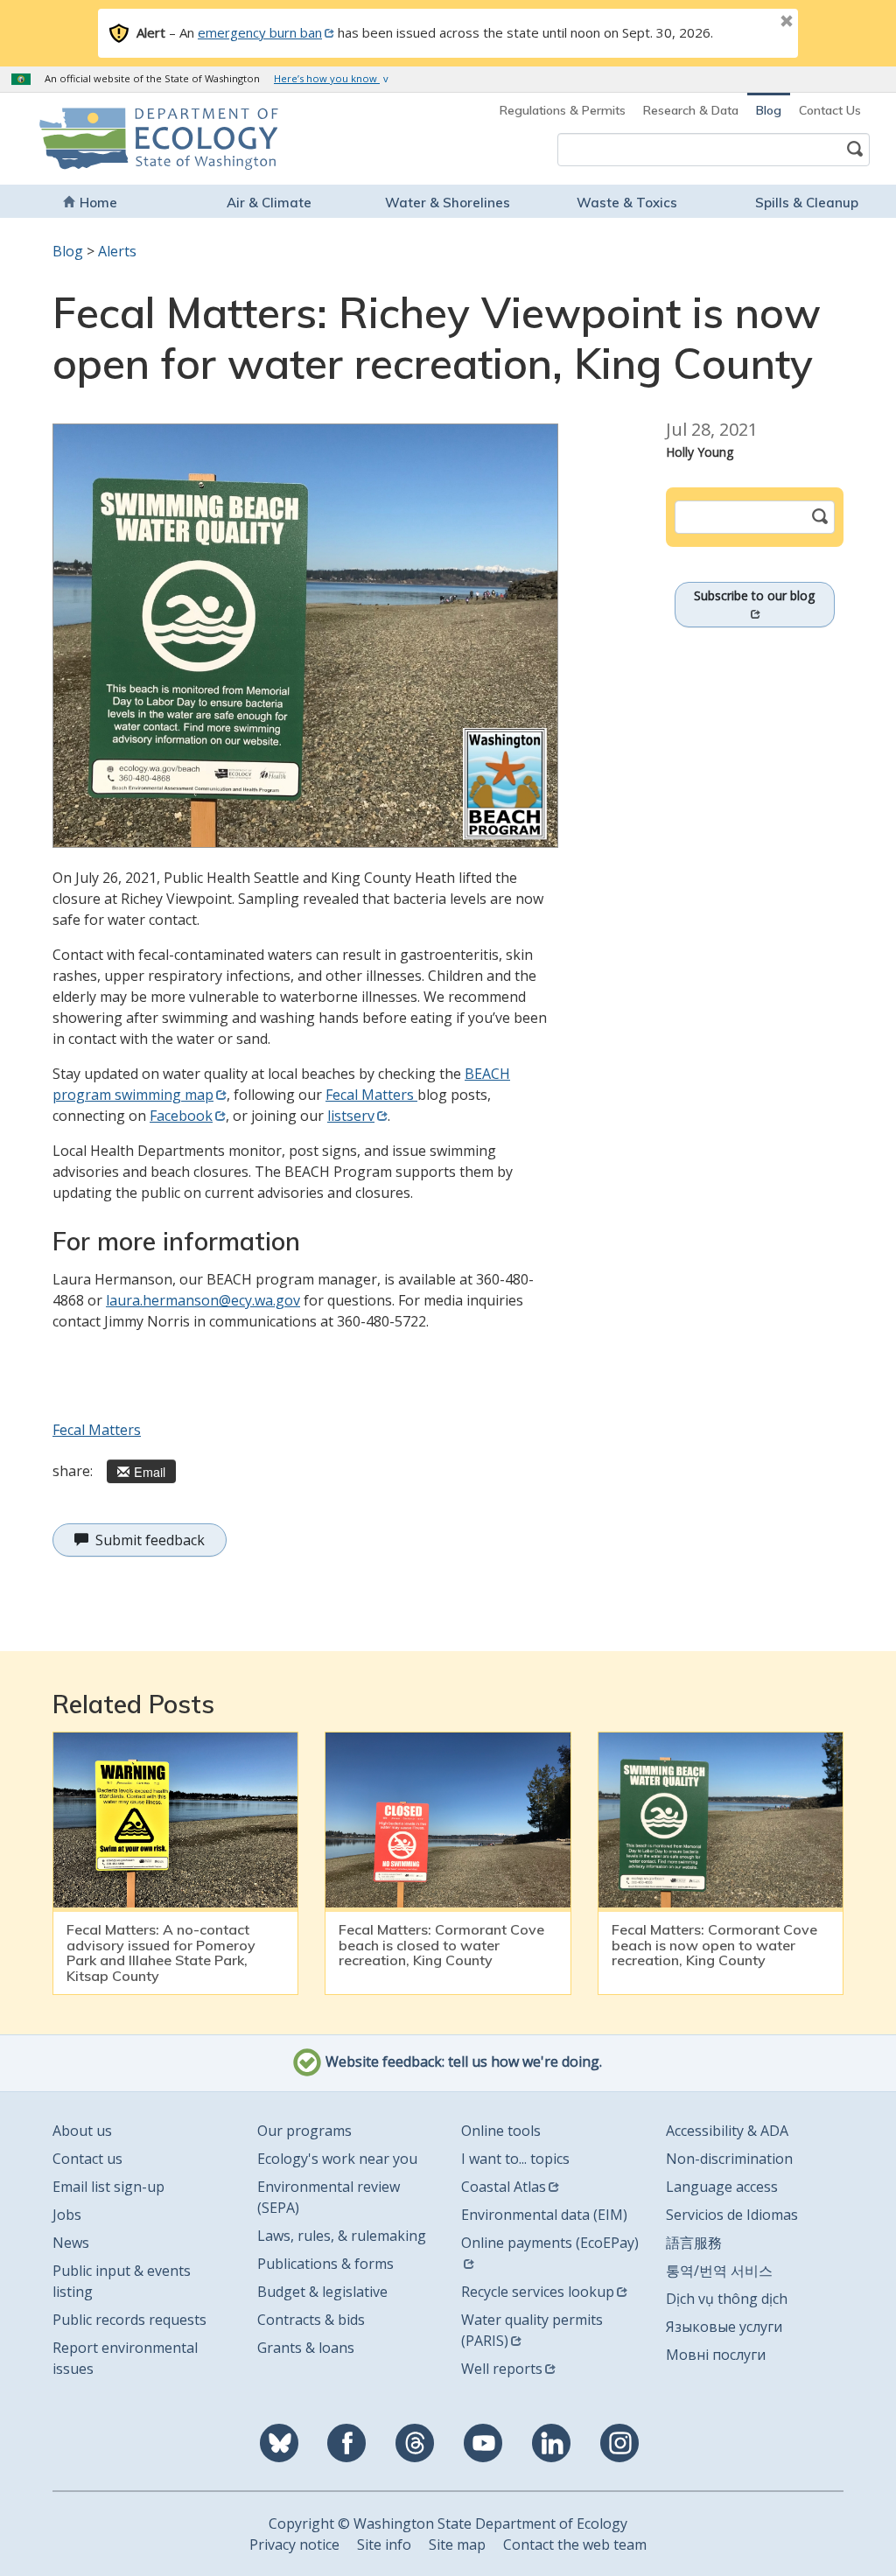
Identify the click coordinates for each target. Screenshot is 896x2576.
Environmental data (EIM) (544, 2215)
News (71, 2243)
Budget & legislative (322, 2292)
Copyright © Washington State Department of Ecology (448, 2523)
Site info (384, 2544)
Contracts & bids (311, 2320)
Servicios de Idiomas (732, 2215)
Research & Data (691, 110)
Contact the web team (575, 2544)
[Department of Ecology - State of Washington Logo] (117, 139)
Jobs (67, 2215)
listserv (351, 1116)
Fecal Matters (371, 1095)
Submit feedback (150, 1540)
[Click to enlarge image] (305, 636)
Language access (722, 2187)
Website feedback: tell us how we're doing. (462, 2062)
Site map (457, 2544)
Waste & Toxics (627, 203)
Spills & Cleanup (807, 203)
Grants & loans (306, 2348)
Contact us (87, 2159)
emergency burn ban (260, 32)
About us (82, 2131)
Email (150, 1471)
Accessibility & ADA (727, 2131)
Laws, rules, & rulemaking (342, 2236)
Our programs (304, 2131)
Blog (769, 110)
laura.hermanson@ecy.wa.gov (203, 1300)
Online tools (501, 2131)
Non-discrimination (729, 2159)
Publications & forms (325, 2264)
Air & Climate (269, 203)
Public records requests (129, 2320)
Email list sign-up (108, 2187)
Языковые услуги (724, 2327)
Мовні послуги (716, 2355)
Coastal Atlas (504, 2187)
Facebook (181, 1116)
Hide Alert (747, 23)
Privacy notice (294, 2544)
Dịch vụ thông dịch (727, 2299)
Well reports (502, 2369)
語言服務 (694, 2243)
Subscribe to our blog (754, 595)
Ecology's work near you (337, 2159)
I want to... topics (515, 2159)
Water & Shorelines (448, 203)
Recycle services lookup (538, 2292)
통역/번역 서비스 (719, 2271)
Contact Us (830, 110)
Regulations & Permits (563, 110)
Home (98, 203)
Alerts (117, 251)
